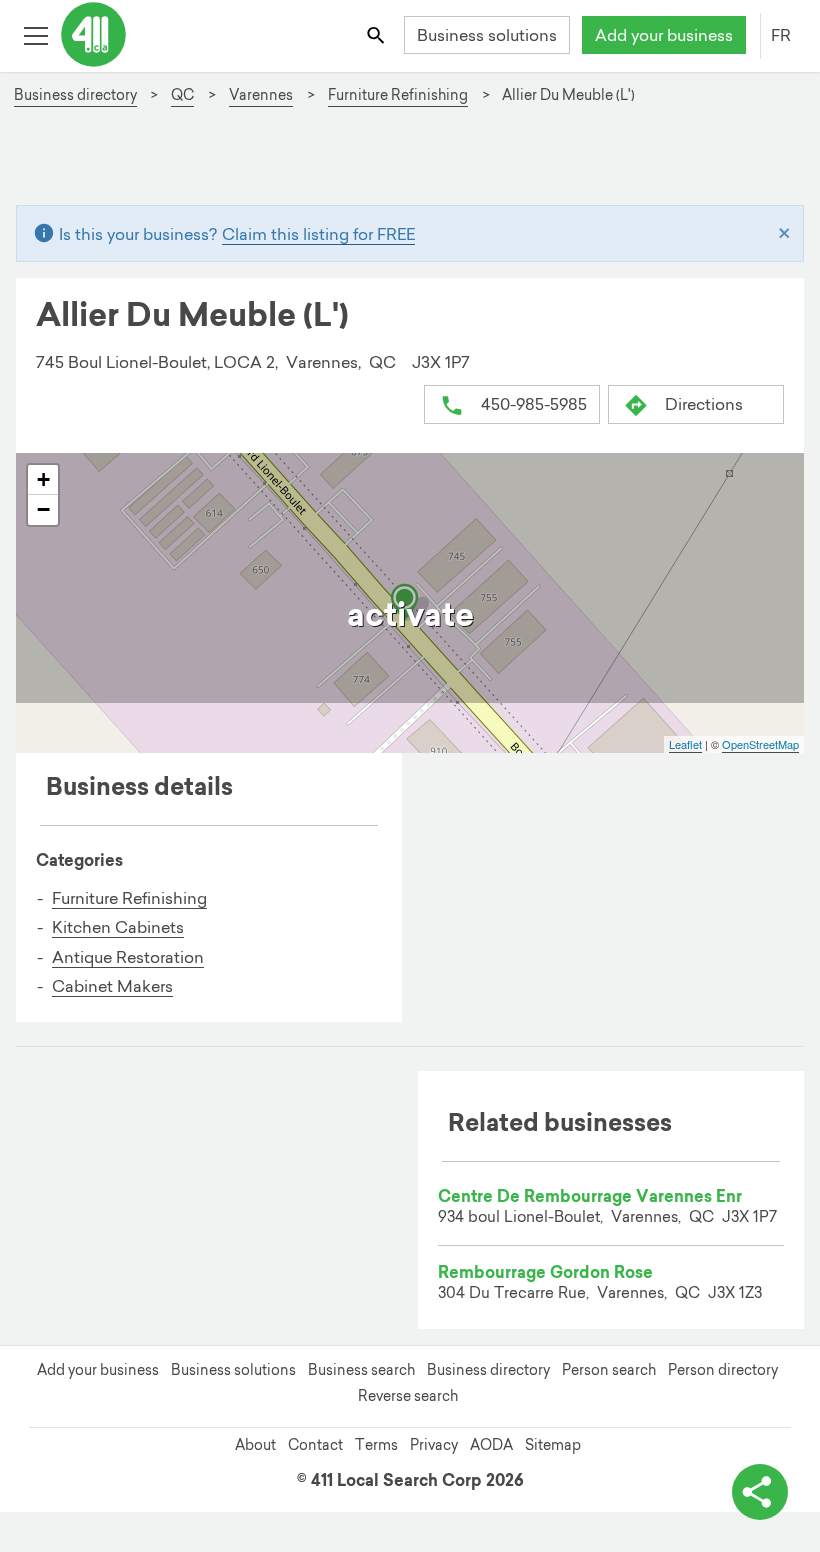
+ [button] (43, 479)
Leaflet (685, 744)
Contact (315, 1445)
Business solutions (487, 35)
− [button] (43, 509)
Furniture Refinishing (129, 898)
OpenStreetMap (760, 744)
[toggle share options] (760, 1492)
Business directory (488, 1370)
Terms (376, 1445)
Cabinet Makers (112, 986)
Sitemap (553, 1445)
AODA (491, 1445)
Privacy (434, 1445)
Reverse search (408, 1396)
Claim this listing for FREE (318, 234)
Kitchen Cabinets (118, 927)
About (255, 1445)
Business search (361, 1370)
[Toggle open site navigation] (35, 34)
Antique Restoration (128, 957)
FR (781, 35)
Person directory (723, 1370)
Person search (609, 1370)
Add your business (664, 35)
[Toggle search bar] (377, 34)
